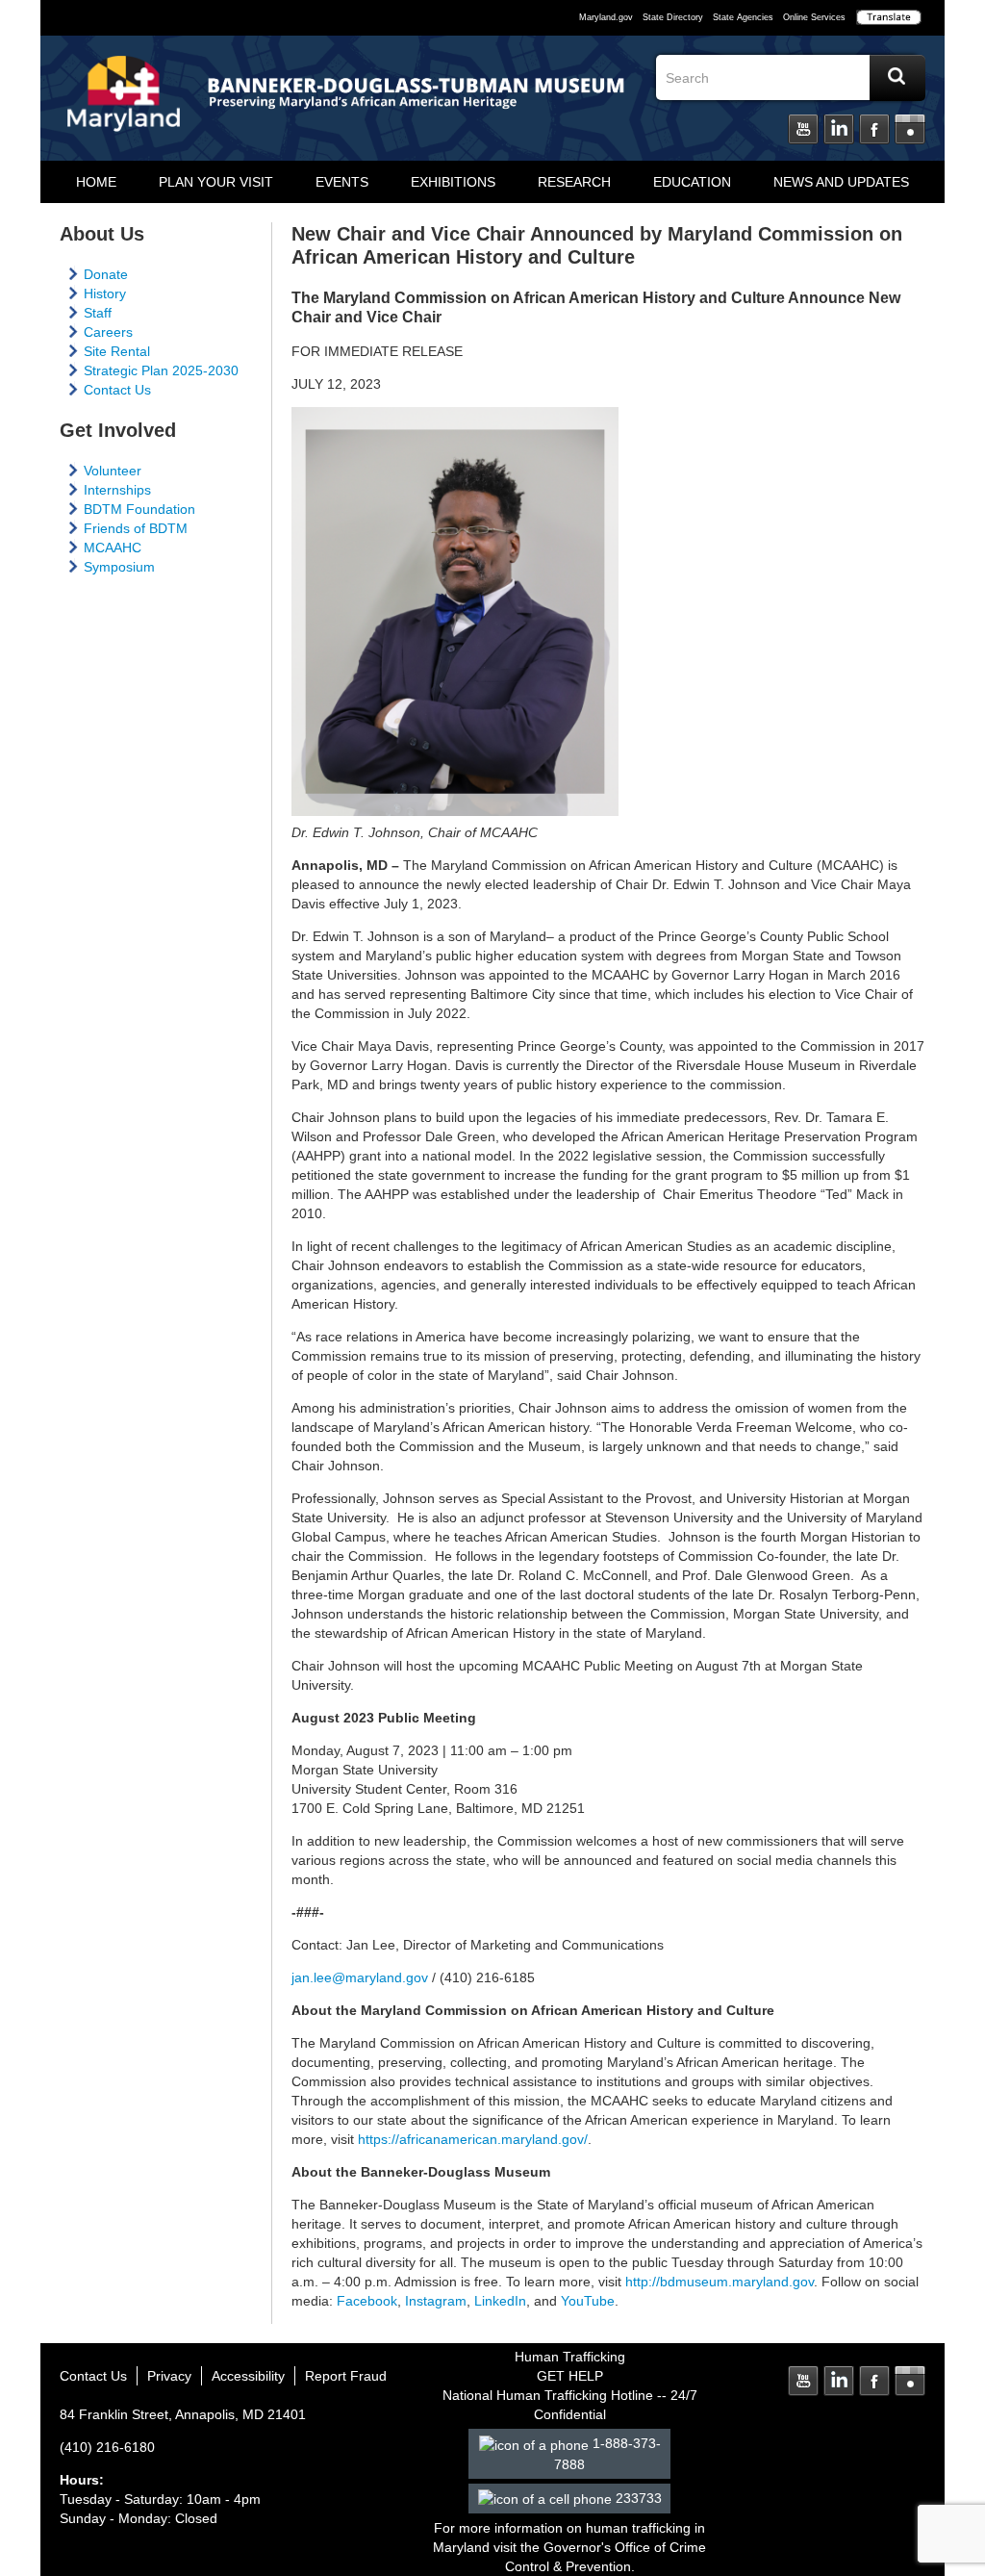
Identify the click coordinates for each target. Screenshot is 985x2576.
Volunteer (113, 471)
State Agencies (743, 17)
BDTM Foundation (139, 509)
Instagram (910, 130)
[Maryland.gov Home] (124, 103)
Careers (108, 332)
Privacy (169, 2376)
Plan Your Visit (216, 182)
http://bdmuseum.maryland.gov (720, 2282)
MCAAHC (113, 548)
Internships (117, 490)
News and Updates (841, 182)
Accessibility (248, 2376)
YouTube (588, 2301)
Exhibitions (453, 182)
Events (342, 182)
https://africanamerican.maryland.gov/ (473, 2139)
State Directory (673, 17)
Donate (106, 274)
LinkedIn (839, 130)
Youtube (803, 130)
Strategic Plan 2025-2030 (161, 370)
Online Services (814, 17)
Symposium (119, 567)
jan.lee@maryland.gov (360, 1977)
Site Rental (117, 351)
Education (692, 182)
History (105, 293)
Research (574, 182)
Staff (98, 313)
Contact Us (117, 390)
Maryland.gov (606, 17)
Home (96, 182)
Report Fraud (346, 2376)
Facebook (874, 130)
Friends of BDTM (136, 528)
